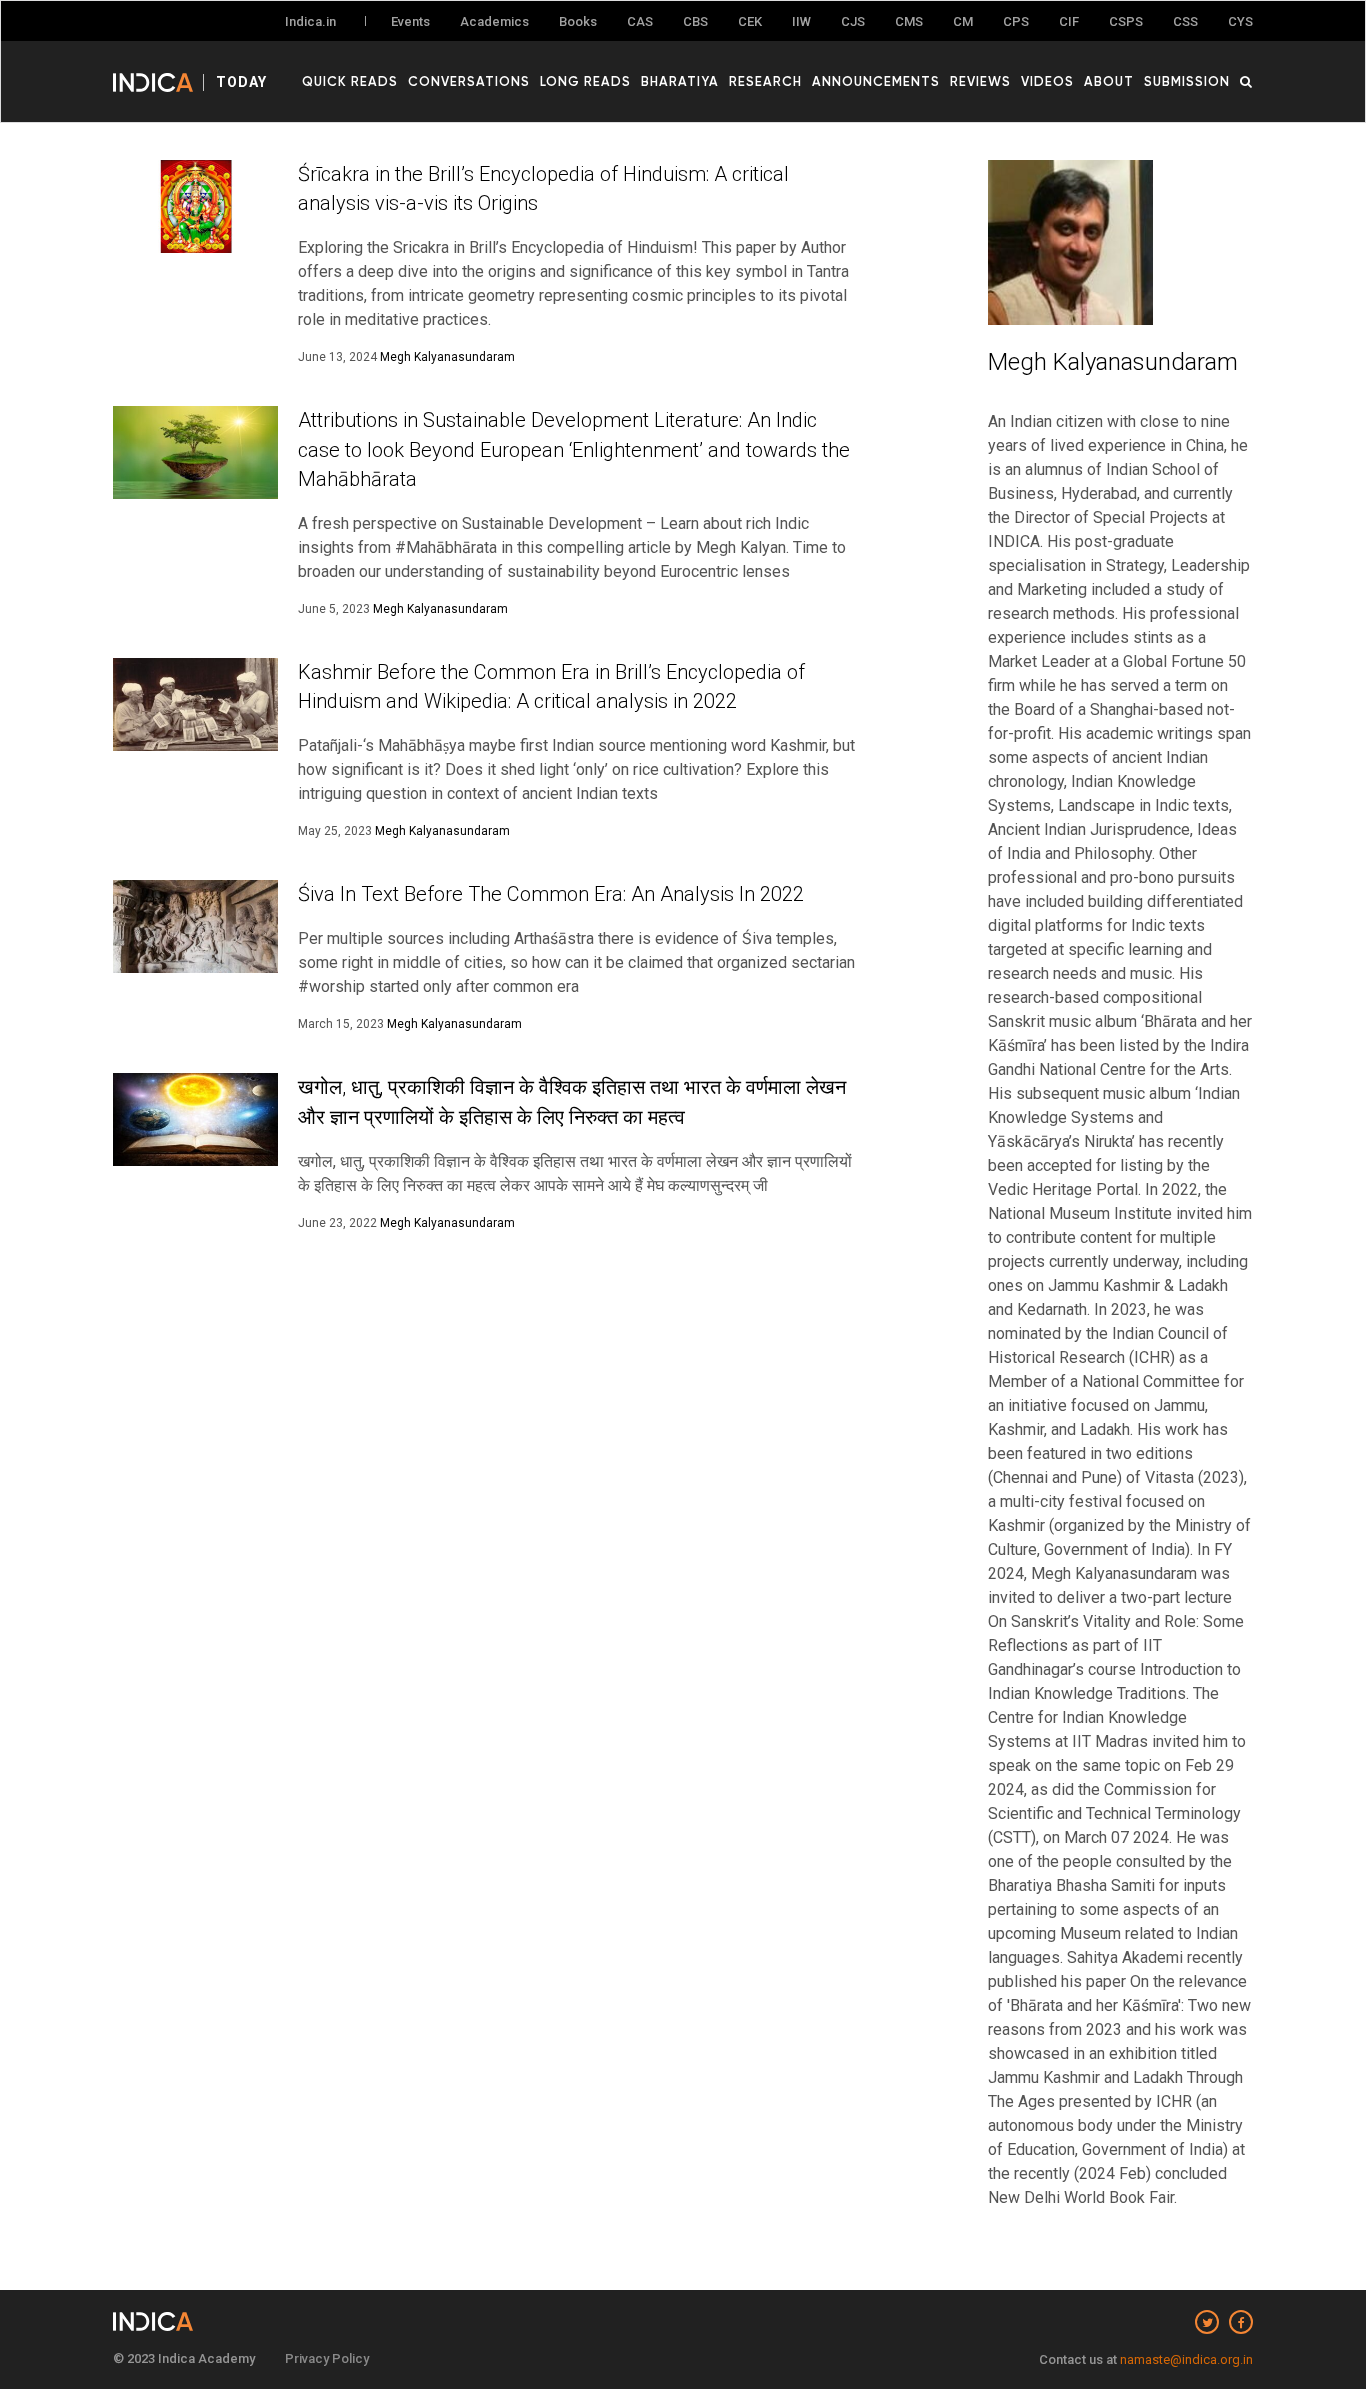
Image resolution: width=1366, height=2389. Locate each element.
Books (578, 21)
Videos (1047, 81)
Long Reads (585, 81)
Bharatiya (680, 81)
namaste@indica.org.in (1186, 2359)
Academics (494, 21)
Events (410, 21)
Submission (1187, 81)
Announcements (876, 81)
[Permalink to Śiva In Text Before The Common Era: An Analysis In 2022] (195, 926)
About (1109, 81)
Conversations (469, 81)
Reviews (980, 81)
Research (765, 81)
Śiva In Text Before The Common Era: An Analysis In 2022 (551, 894)
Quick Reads (350, 81)
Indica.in (310, 21)
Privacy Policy (327, 2358)
